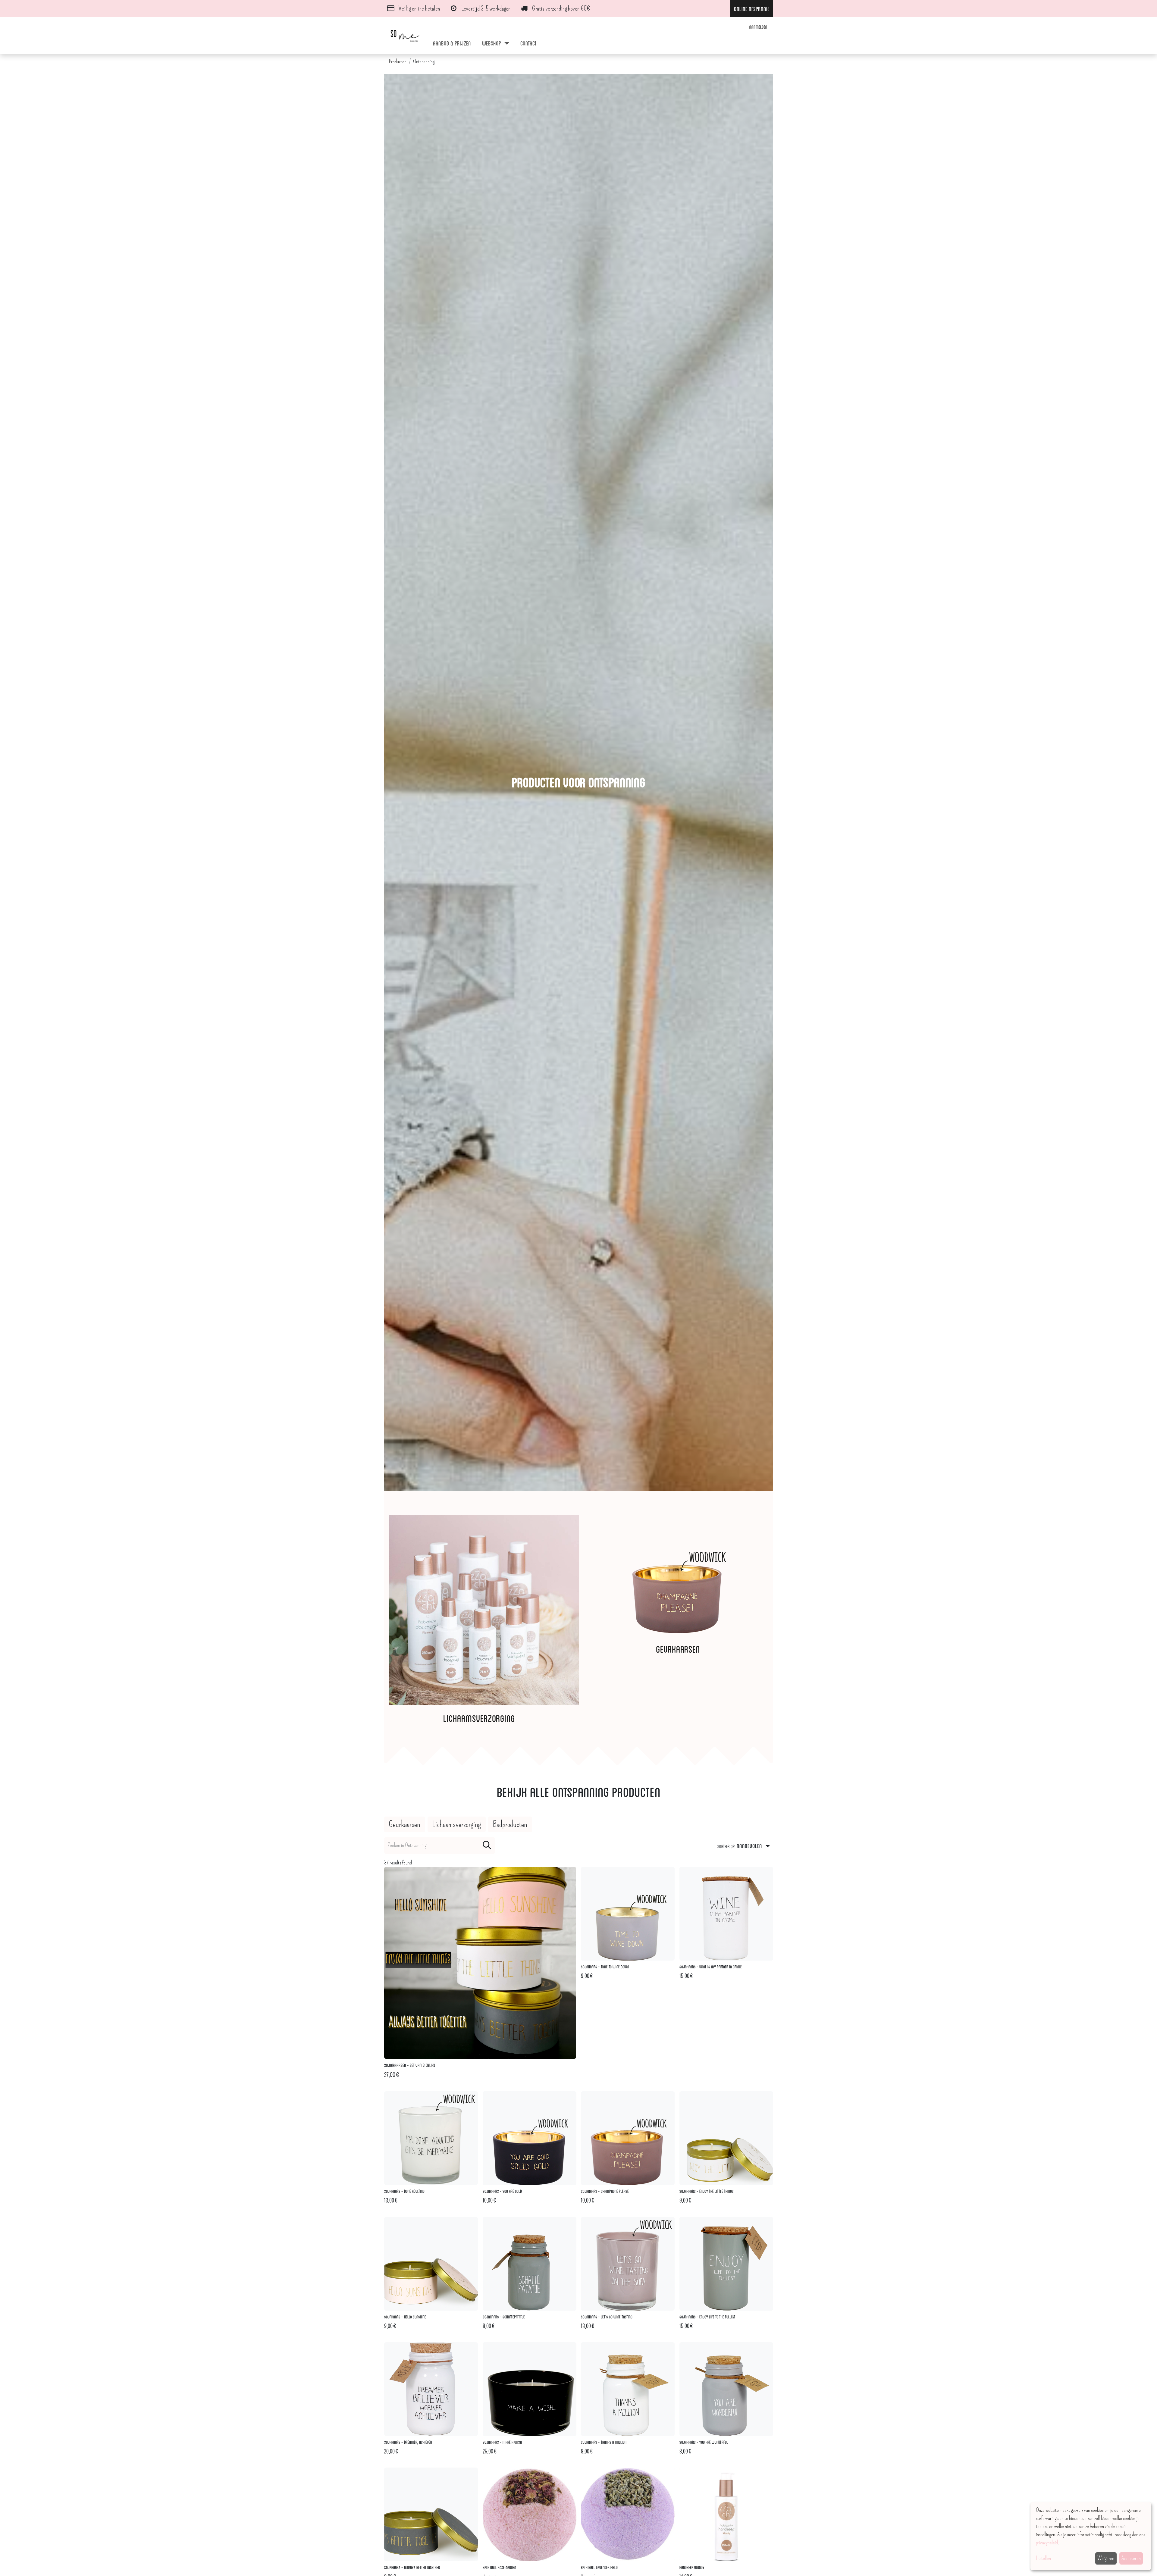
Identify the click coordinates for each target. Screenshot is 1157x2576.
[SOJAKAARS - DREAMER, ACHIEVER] (431, 2389)
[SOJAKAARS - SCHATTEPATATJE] (530, 2264)
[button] (744, 1845)
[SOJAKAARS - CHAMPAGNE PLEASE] (628, 2138)
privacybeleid (1047, 2543)
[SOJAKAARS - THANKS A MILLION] (628, 2389)
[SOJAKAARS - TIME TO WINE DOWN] (628, 1914)
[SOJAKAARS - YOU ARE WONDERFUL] (726, 2389)
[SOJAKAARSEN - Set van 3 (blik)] (480, 1963)
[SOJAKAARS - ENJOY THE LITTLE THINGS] (726, 2138)
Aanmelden (758, 27)
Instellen (1043, 2558)
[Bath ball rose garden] (530, 2514)
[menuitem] (452, 43)
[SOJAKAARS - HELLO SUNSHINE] (431, 2264)
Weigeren (1106, 2558)
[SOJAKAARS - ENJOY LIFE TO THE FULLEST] (726, 2264)
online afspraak (751, 8)
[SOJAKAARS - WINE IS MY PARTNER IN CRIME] (726, 1914)
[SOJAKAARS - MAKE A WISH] (530, 2389)
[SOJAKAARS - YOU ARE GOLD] (530, 2138)
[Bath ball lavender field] (628, 2514)
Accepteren (1131, 2558)
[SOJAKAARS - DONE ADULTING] (431, 2138)
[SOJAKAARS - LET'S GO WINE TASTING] (628, 2264)
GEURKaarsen (678, 1648)
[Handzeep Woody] (726, 2514)
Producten (398, 61)
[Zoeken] (487, 1845)
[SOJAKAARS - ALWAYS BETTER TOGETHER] (431, 2514)
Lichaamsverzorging (479, 1718)
